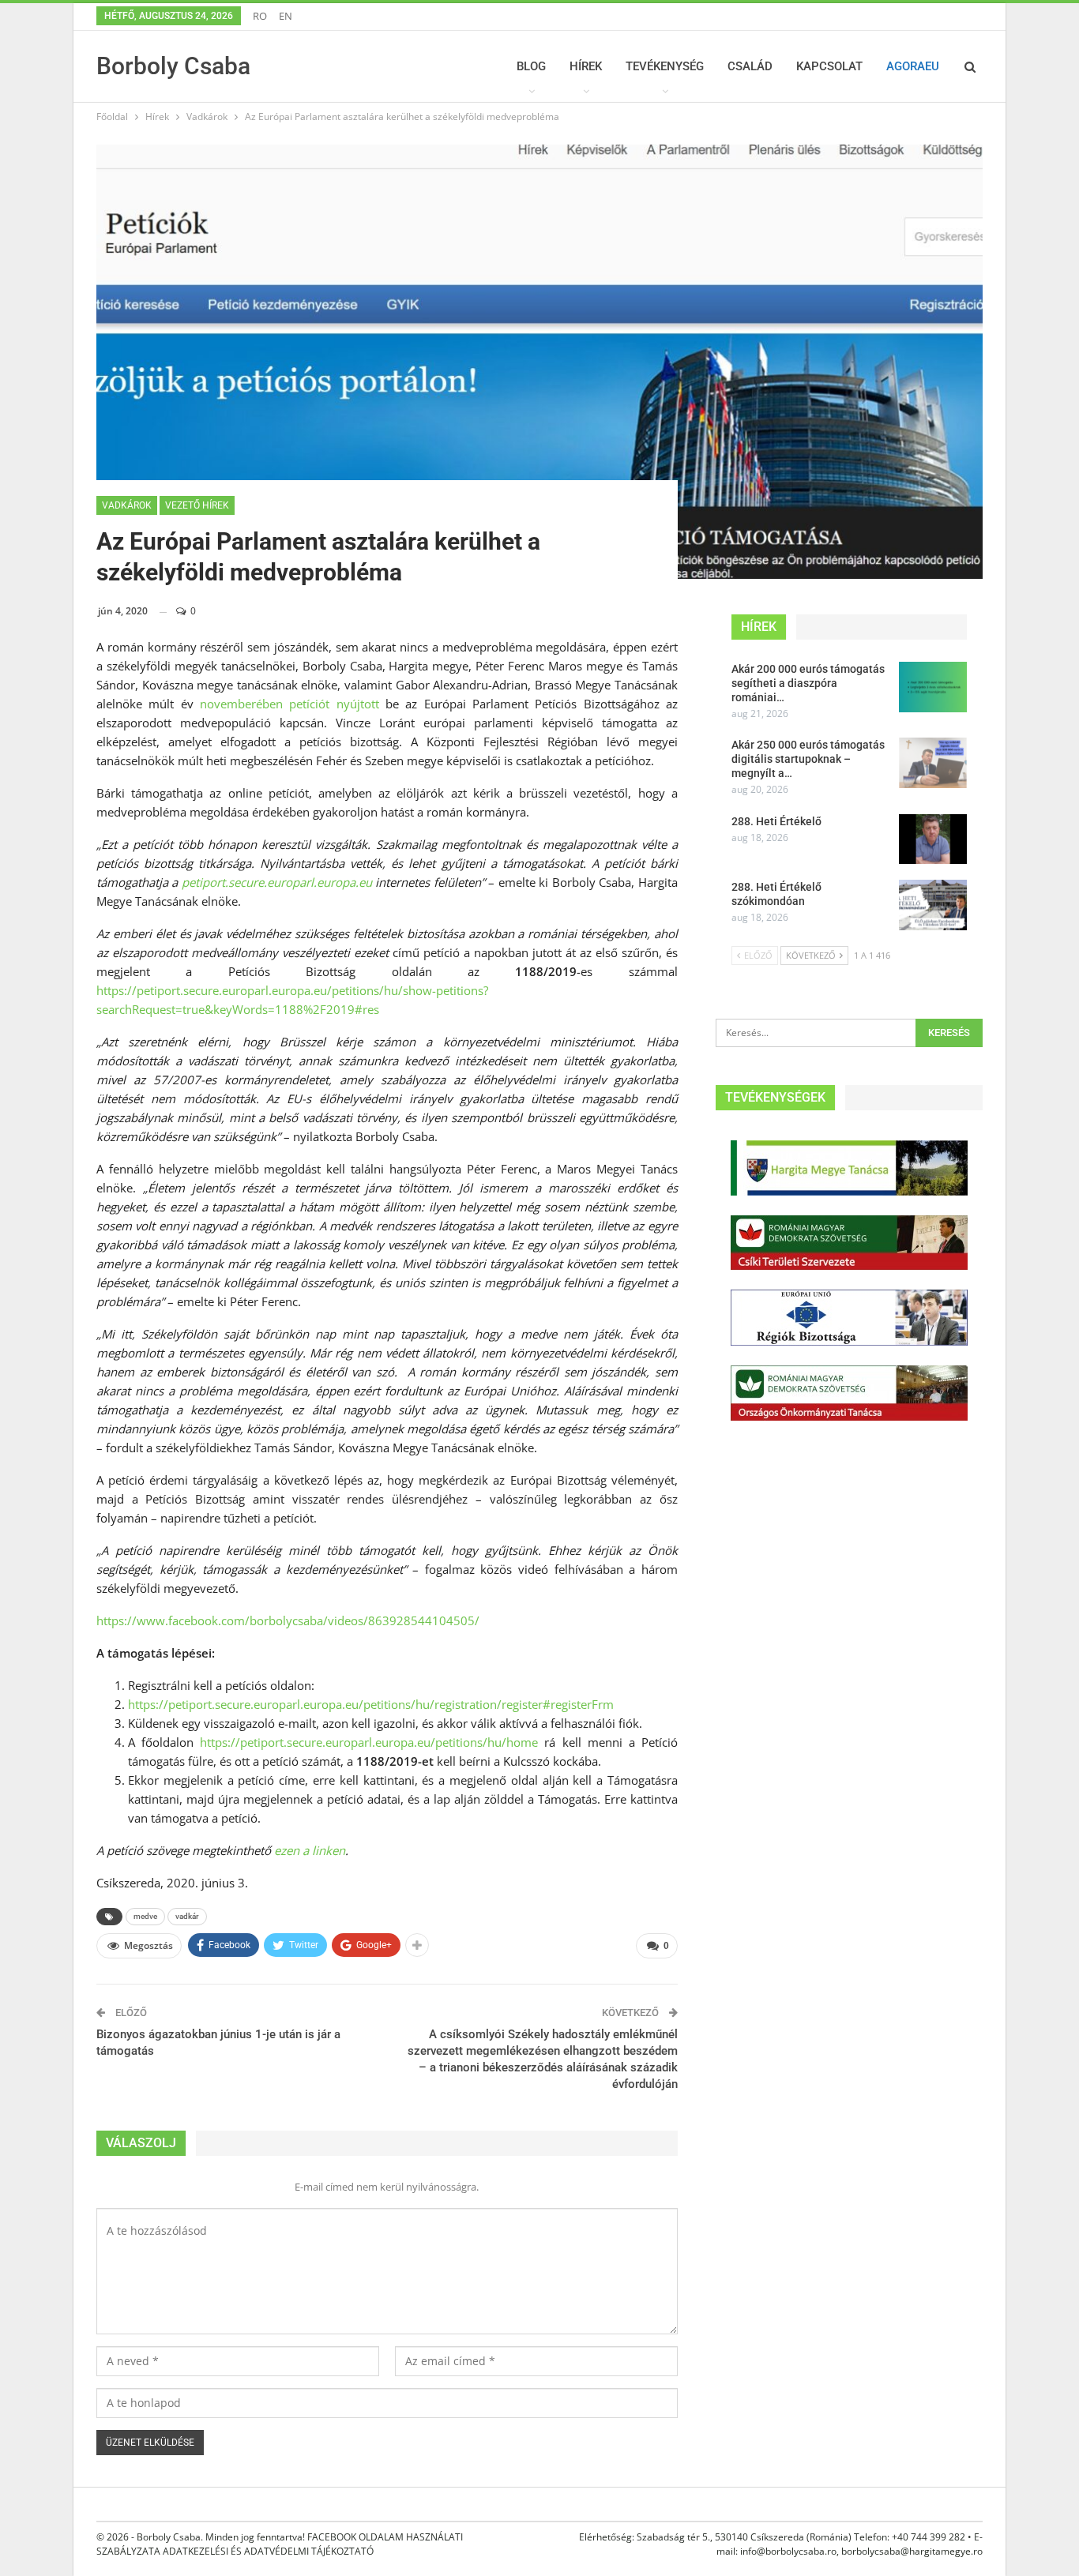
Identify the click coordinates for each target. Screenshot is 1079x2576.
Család (750, 66)
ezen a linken (310, 1850)
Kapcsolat (829, 66)
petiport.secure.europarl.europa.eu (277, 882)
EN (286, 16)
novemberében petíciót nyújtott (289, 704)
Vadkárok (127, 505)
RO (260, 16)
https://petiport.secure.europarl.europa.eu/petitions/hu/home (369, 1742)
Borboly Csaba (173, 66)
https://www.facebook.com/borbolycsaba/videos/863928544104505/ (288, 1620)
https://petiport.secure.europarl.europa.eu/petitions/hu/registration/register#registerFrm (371, 1704)
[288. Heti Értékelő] (933, 839)
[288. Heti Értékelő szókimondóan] (933, 905)
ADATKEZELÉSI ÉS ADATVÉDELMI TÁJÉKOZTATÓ (268, 2551)
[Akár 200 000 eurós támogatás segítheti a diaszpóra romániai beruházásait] (933, 687)
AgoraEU (913, 66)
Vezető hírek (197, 505)
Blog (531, 66)
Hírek (586, 66)
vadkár (187, 1916)
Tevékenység (665, 66)
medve (145, 1916)
